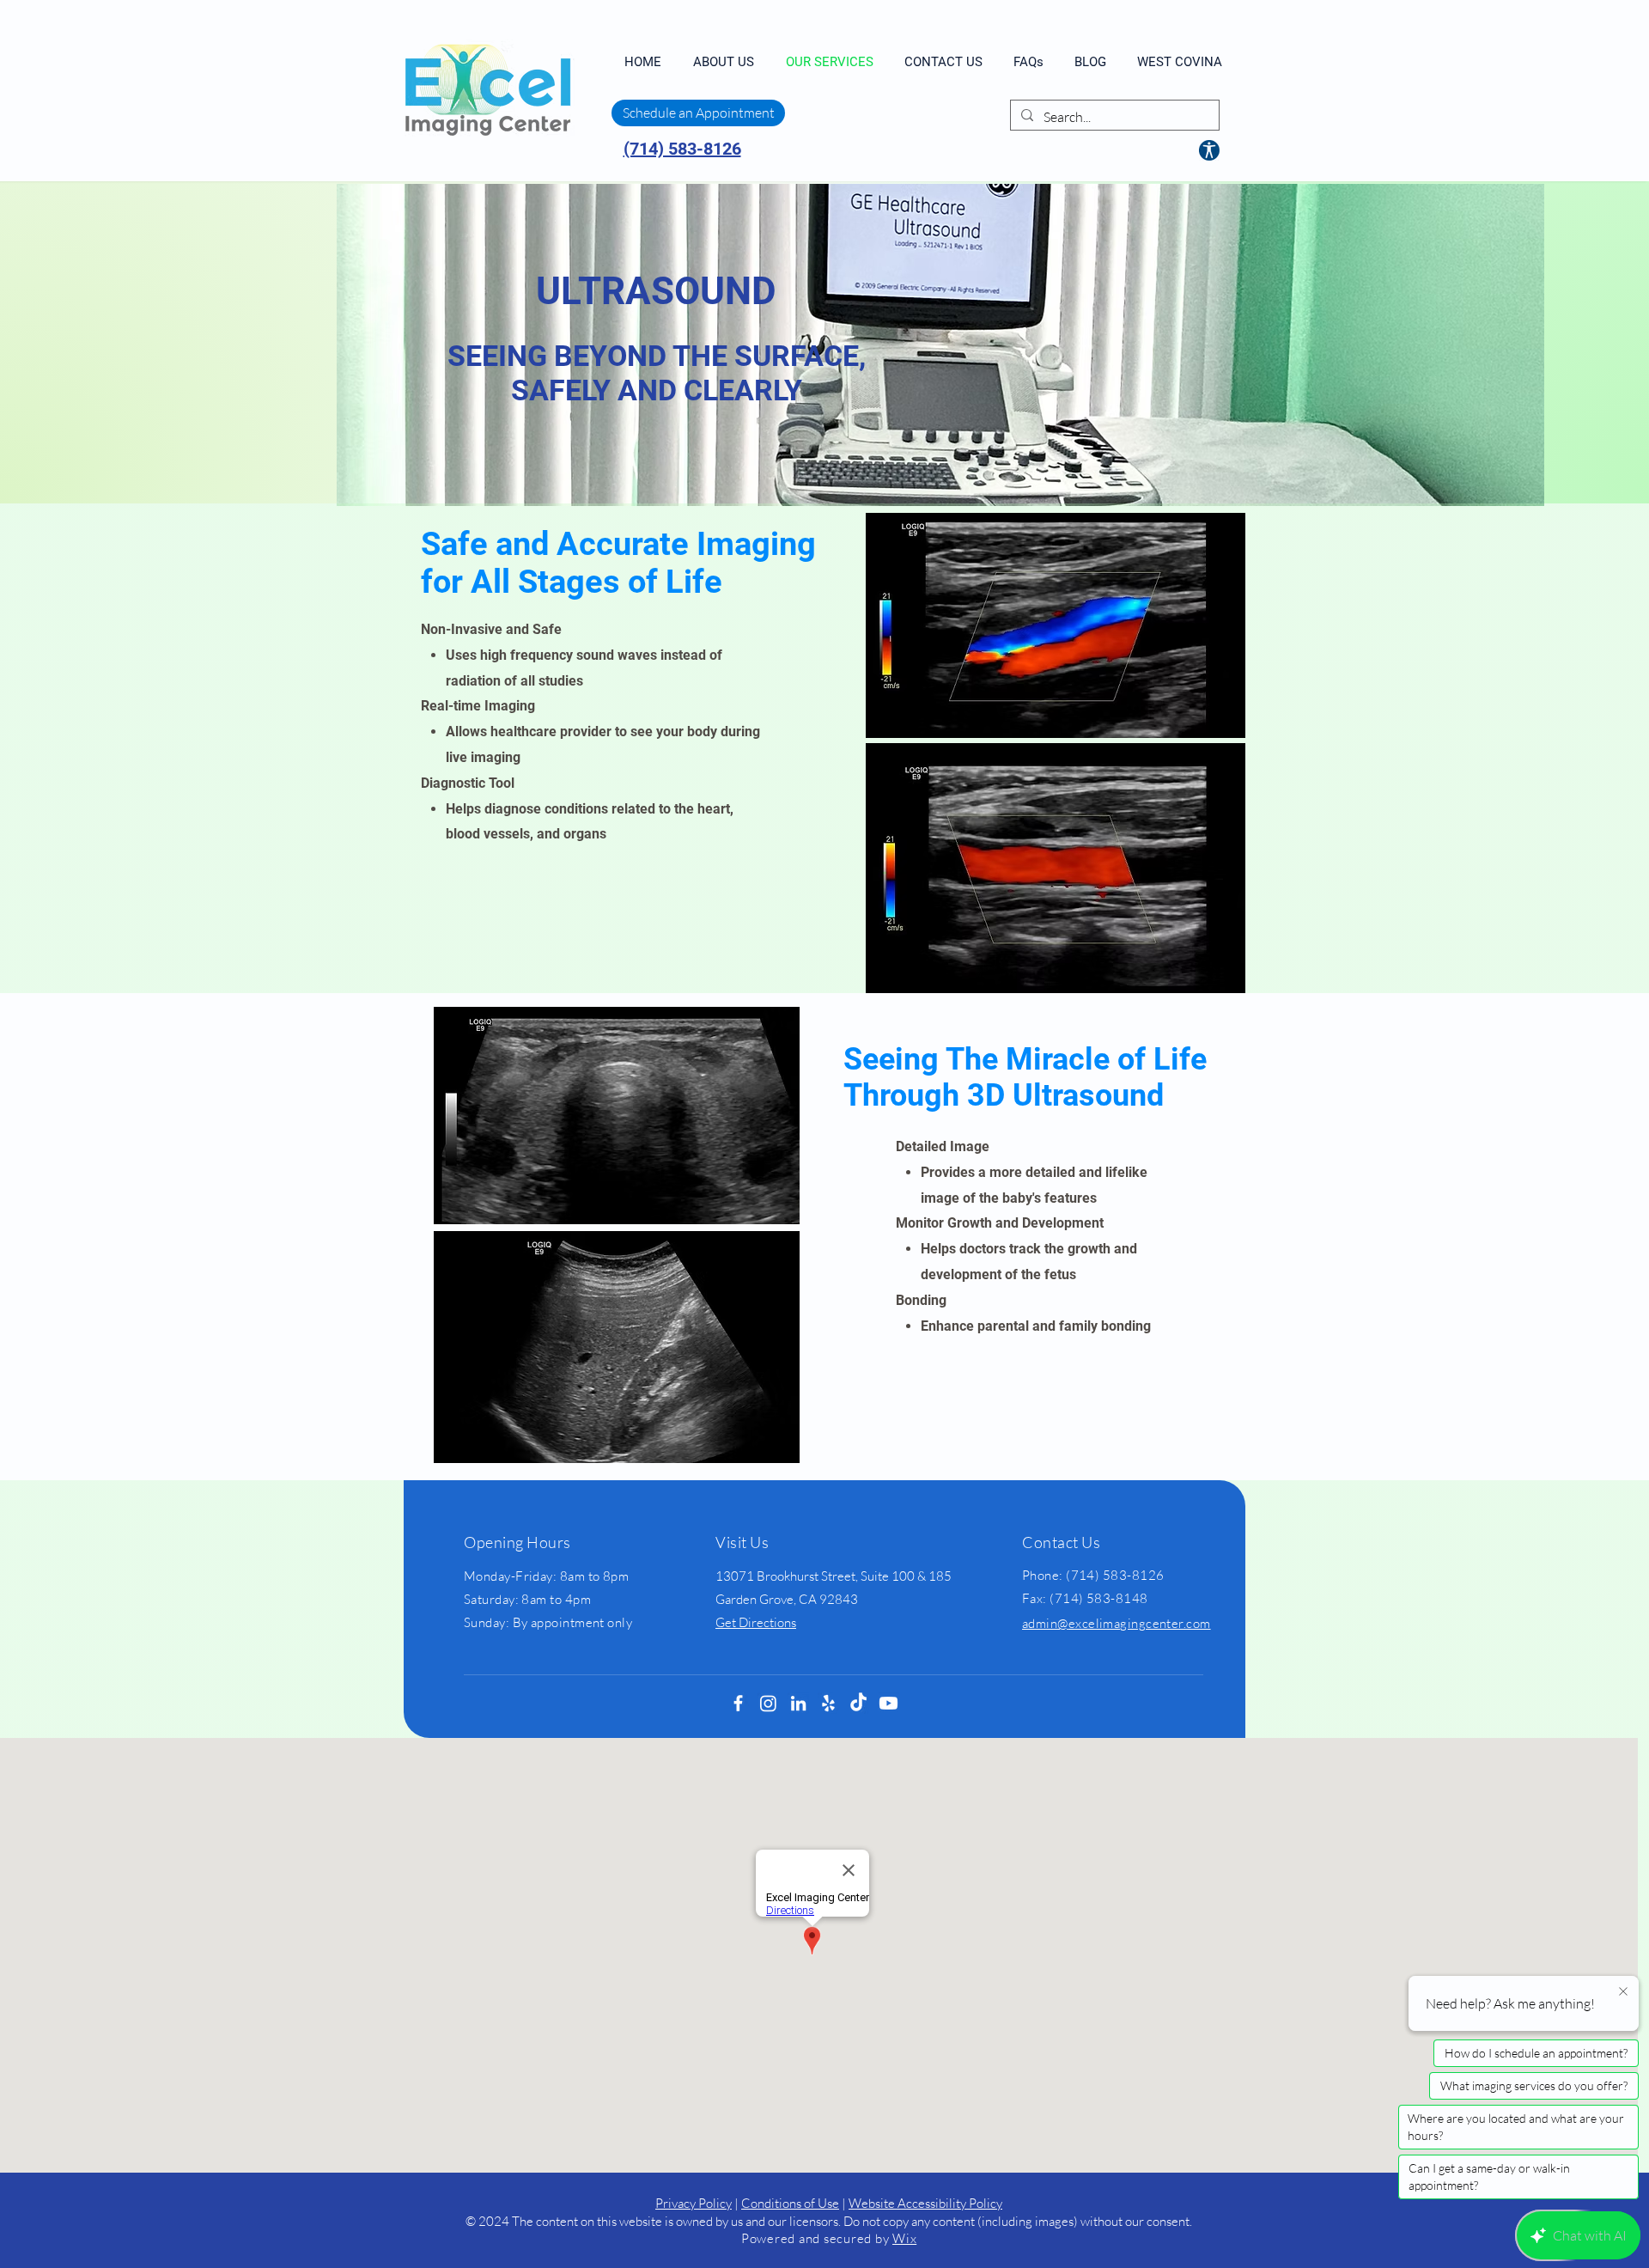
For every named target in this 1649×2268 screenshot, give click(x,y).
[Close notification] (1623, 1992)
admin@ (1045, 1623)
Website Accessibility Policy (925, 2203)
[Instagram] (768, 1703)
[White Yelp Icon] (828, 1703)
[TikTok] (858, 1703)
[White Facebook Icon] (738, 1703)
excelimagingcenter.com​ (1140, 1623)
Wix (904, 2238)
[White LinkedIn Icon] (798, 1703)
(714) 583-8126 (682, 149)
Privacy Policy (694, 2203)
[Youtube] (888, 1703)
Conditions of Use (790, 2203)
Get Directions (756, 1622)
